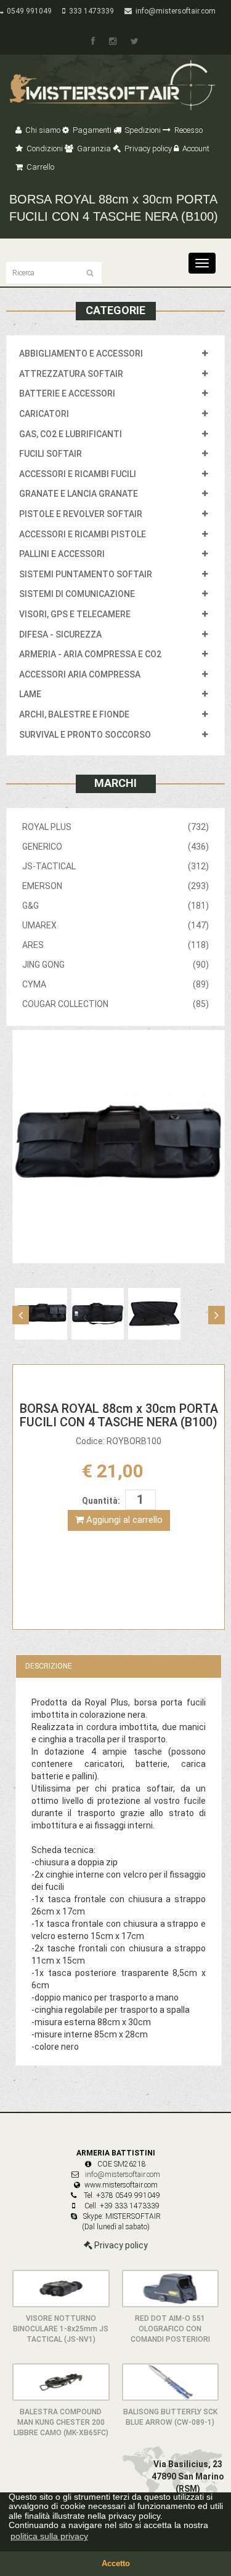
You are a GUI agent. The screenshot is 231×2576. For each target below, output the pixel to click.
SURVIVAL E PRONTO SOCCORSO (85, 735)
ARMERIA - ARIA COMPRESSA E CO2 (90, 654)
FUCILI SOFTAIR (51, 454)
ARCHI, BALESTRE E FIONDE (74, 714)
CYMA (115, 984)
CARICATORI (44, 414)
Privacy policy (147, 148)
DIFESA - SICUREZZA (60, 634)
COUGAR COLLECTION (115, 1004)
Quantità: (101, 1501)
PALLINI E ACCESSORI (62, 554)
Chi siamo (42, 130)
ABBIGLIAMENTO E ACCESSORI (81, 354)
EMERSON (115, 886)
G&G (115, 906)
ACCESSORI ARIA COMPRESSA (80, 674)
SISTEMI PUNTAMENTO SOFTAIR (86, 574)
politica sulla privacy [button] (49, 2536)
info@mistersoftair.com (174, 11)
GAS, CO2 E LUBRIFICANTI (71, 434)
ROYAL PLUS (115, 827)
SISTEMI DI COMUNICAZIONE (77, 594)
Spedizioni (142, 130)
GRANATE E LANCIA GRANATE (79, 494)
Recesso (188, 130)
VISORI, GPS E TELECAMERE (75, 614)
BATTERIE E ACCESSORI (67, 393)
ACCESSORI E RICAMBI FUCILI (78, 474)
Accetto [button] (116, 2564)
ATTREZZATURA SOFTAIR (71, 374)
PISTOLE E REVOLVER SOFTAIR (81, 514)
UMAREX (115, 925)
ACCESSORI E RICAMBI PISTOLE (83, 534)
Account (195, 148)
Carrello (39, 167)
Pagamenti (91, 130)
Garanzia (93, 148)
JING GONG (115, 965)
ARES (115, 945)
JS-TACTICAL (115, 866)
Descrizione (49, 1666)
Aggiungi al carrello (123, 1520)
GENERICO (115, 847)
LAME (30, 694)
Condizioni (44, 148)
